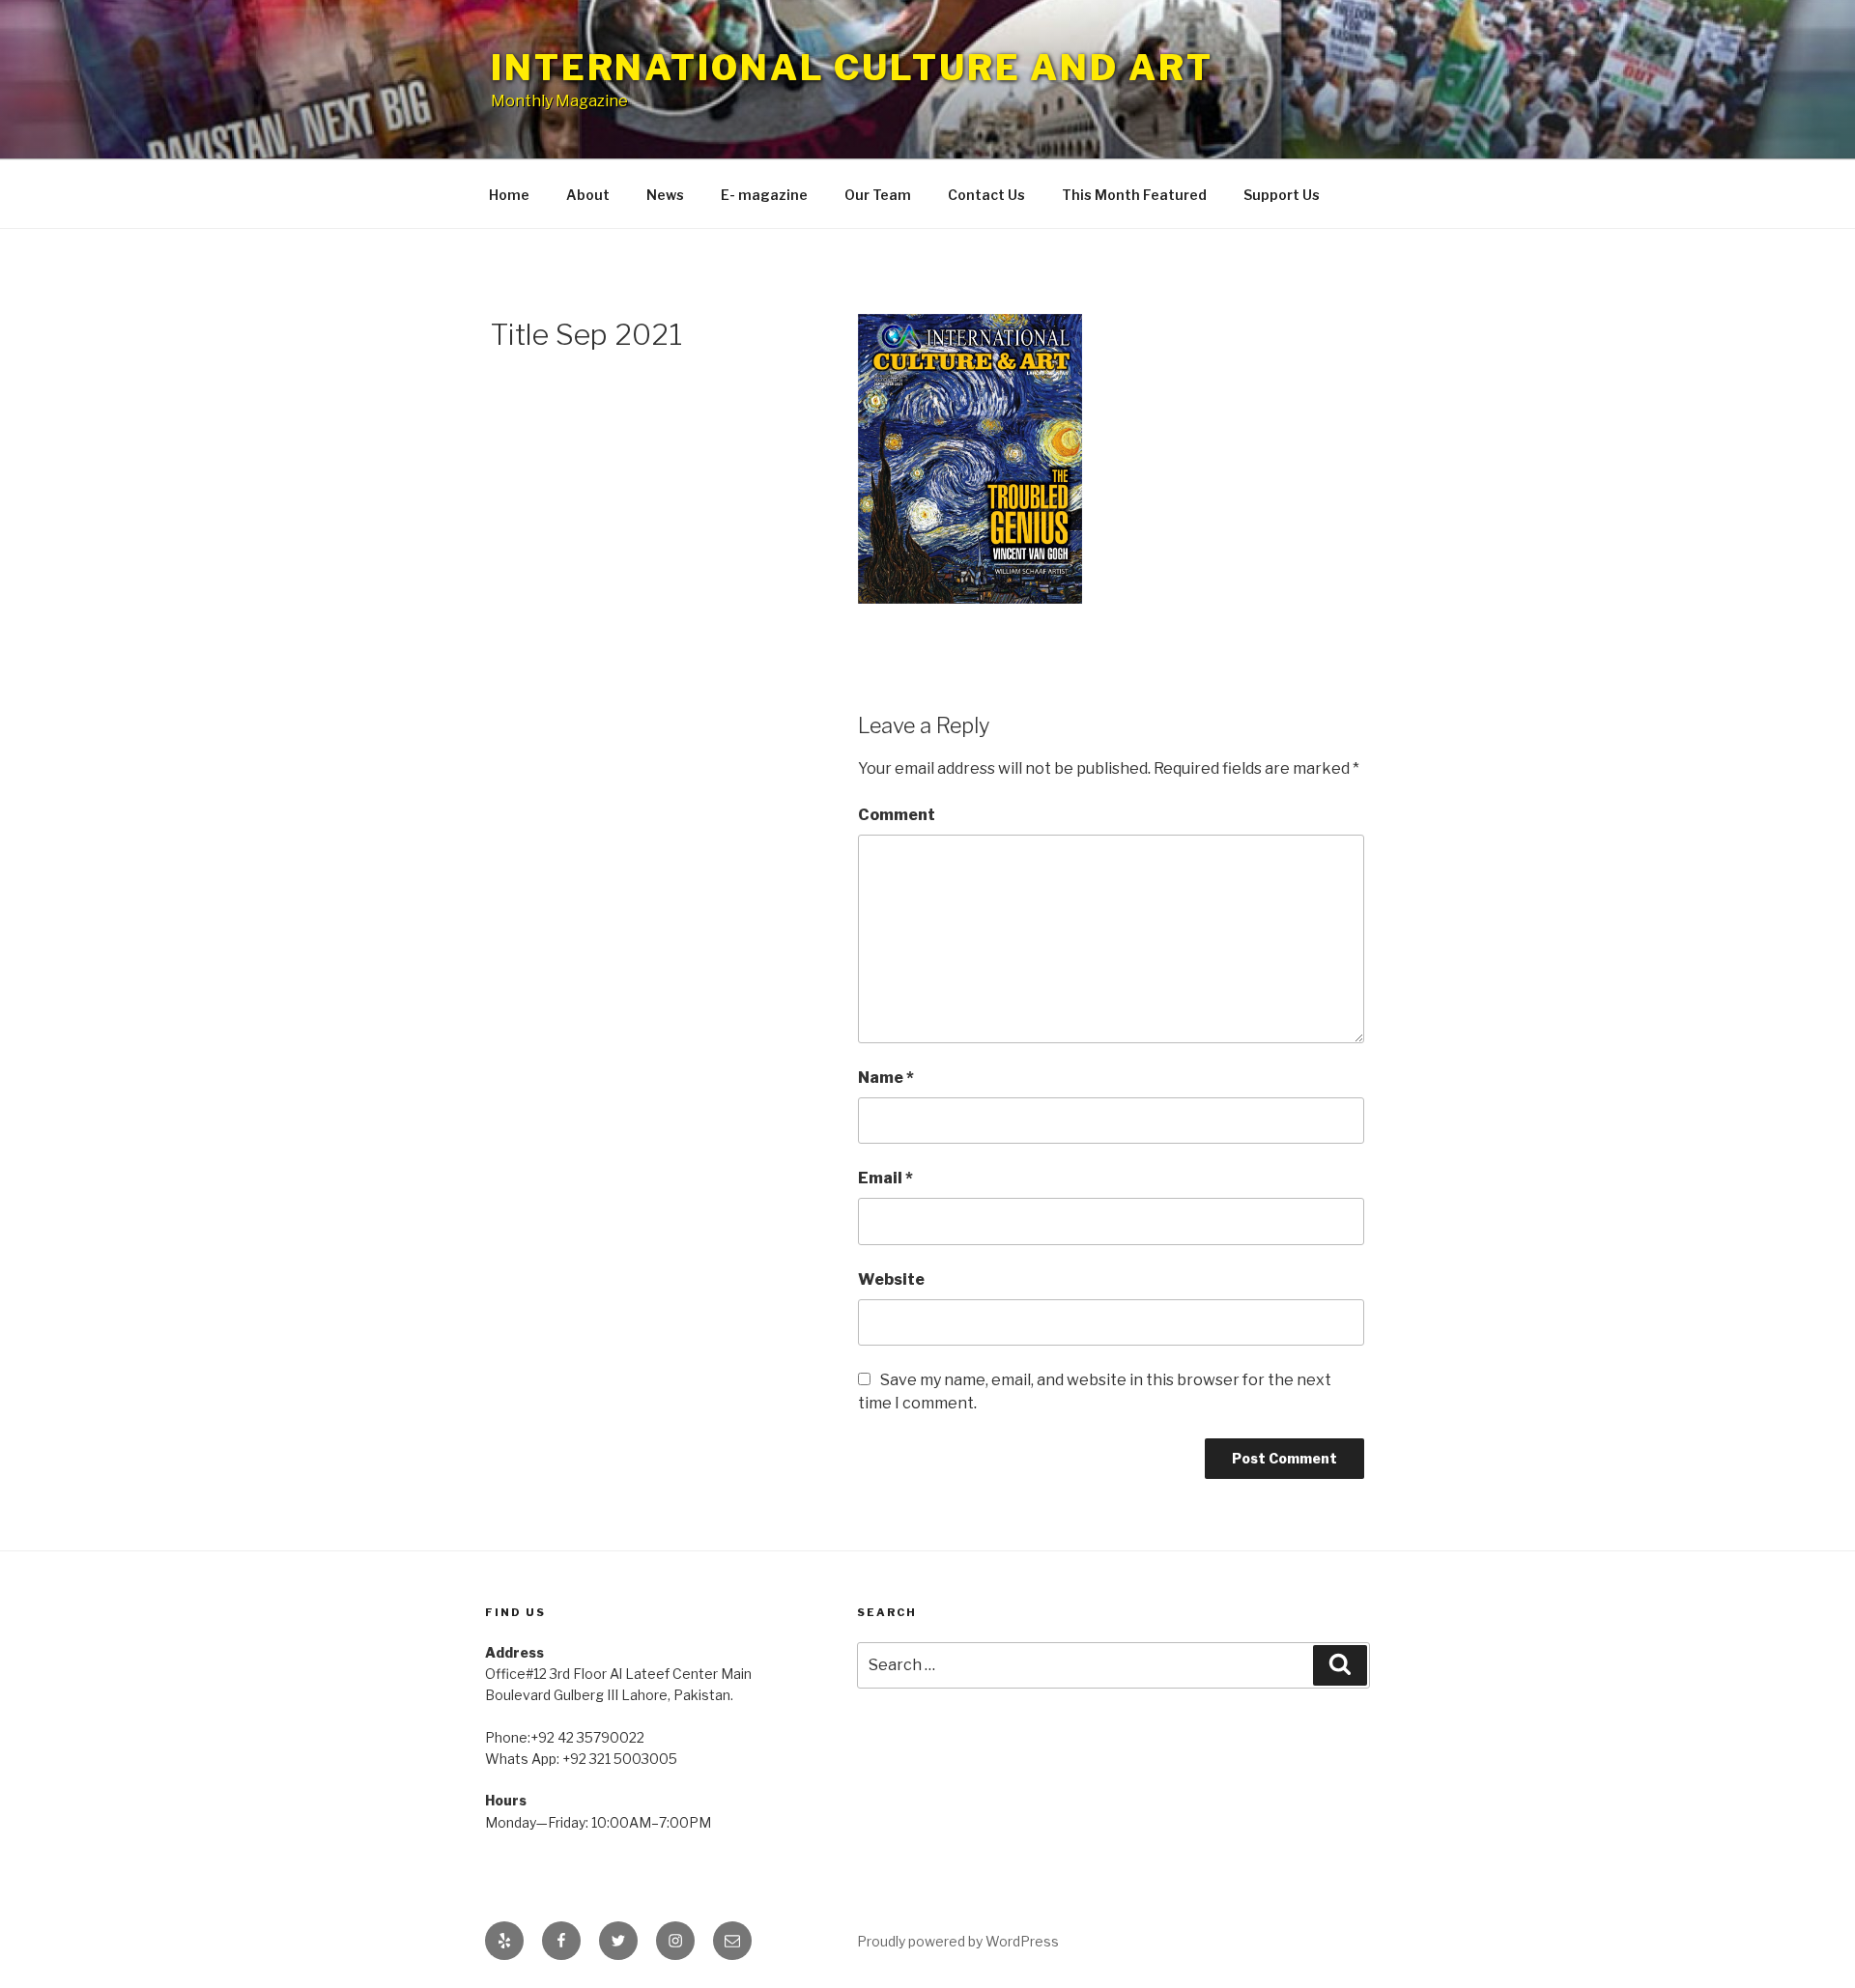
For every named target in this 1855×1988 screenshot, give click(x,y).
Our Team (878, 195)
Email (885, 1178)
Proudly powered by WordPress (958, 1941)
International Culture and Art (852, 68)
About (588, 195)
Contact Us (986, 195)
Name (886, 1078)
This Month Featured (1134, 195)
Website (891, 1279)
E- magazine (764, 195)
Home (509, 195)
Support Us (1282, 195)
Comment (897, 815)
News (665, 195)
